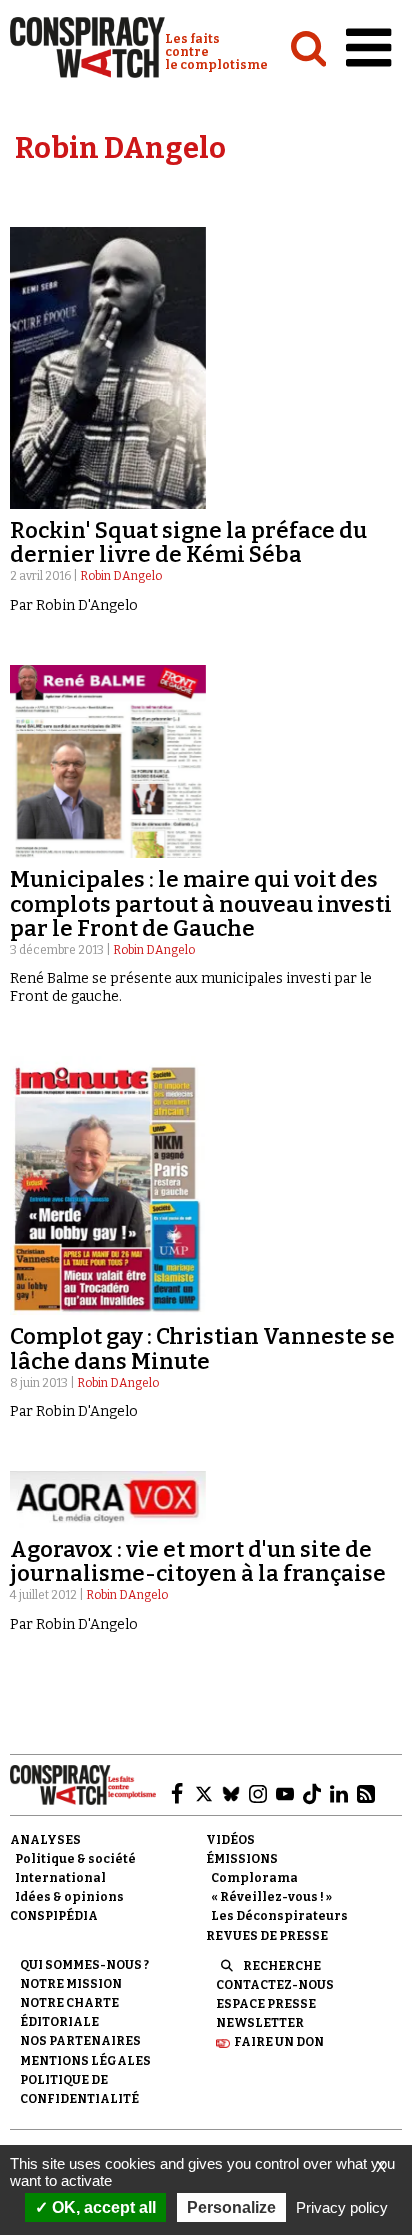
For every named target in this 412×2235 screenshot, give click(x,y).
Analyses (45, 1840)
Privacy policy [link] (342, 2207)
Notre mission (71, 1984)
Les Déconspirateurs (279, 1916)
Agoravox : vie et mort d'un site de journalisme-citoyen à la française (198, 1561)
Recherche (282, 1966)
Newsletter (260, 2023)
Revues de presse (267, 1936)
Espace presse (266, 2004)
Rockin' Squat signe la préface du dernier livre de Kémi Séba (188, 542)
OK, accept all (102, 2207)
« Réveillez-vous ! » (271, 1897)
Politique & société (75, 1859)
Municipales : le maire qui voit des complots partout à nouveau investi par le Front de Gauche (201, 903)
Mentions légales (85, 2061)
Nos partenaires (80, 2041)
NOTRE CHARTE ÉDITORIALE (69, 2012)
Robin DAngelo (121, 576)
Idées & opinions (69, 1897)
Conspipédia (54, 1916)
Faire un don (279, 2042)
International (60, 1878)
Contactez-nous (275, 1985)
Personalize (231, 2207)
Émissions (242, 1859)
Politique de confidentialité (79, 2089)
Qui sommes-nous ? (84, 1965)
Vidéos (230, 1840)
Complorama (254, 1878)
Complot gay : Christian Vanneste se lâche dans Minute (202, 1348)
